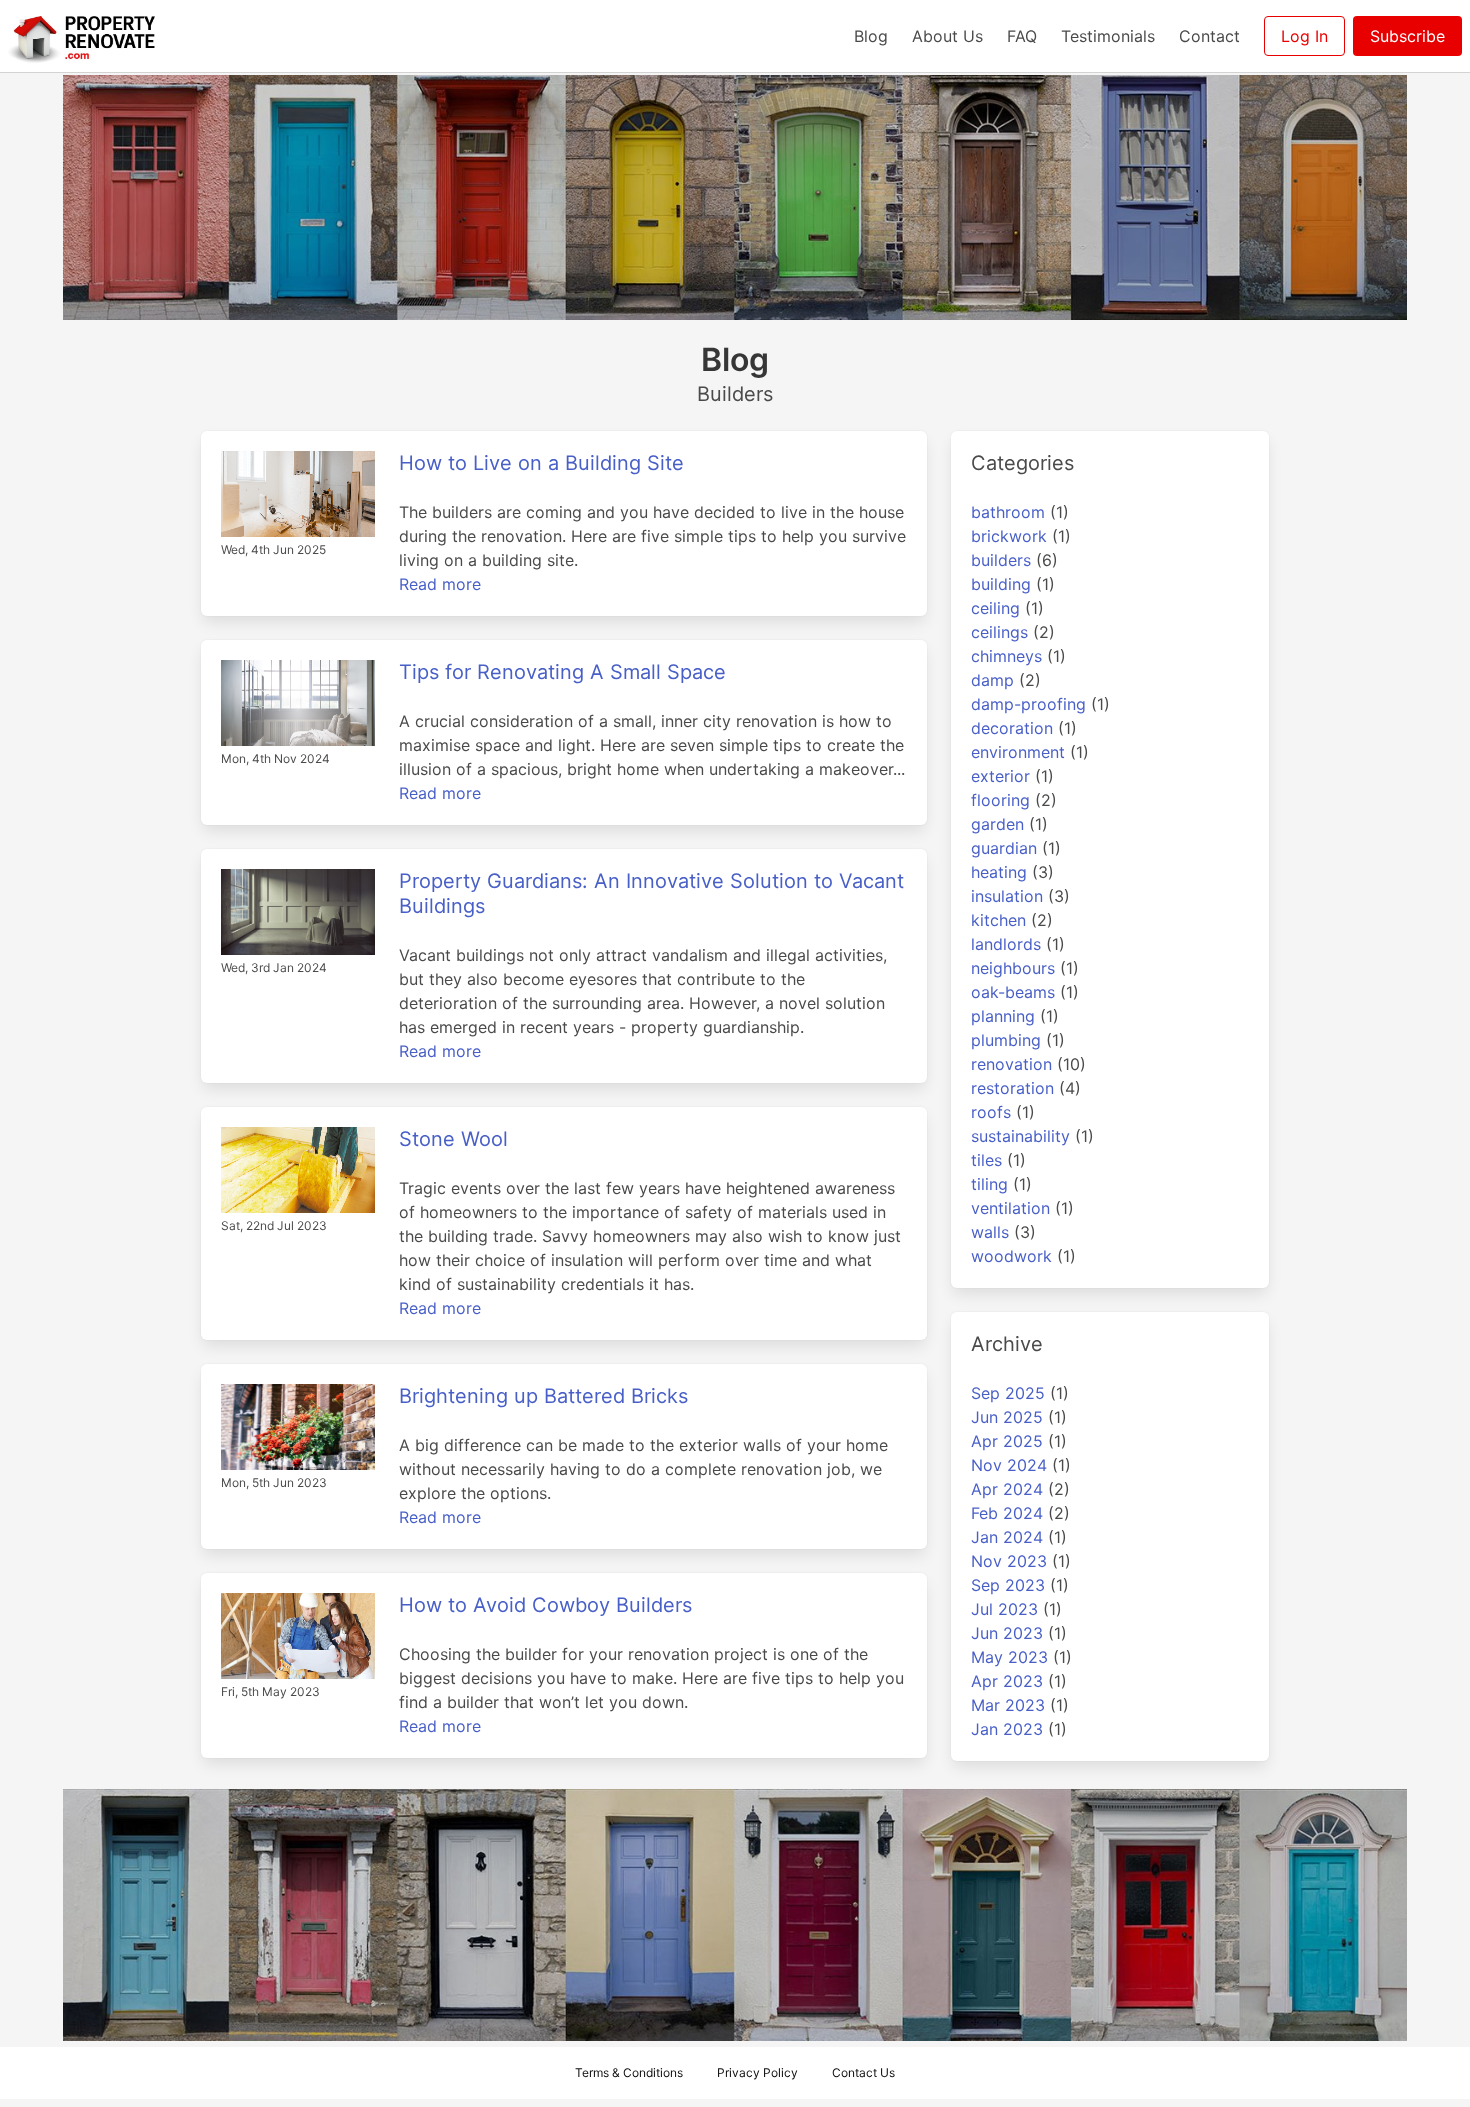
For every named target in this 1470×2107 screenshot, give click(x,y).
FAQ (1022, 36)
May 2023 (1009, 1657)
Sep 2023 (1008, 1585)
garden (997, 824)
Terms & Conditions (629, 2072)
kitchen (998, 920)
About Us (947, 36)
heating (999, 872)
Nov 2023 (1009, 1561)
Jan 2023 (1007, 1729)
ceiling (995, 608)
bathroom (1008, 512)
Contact (1209, 36)
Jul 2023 (1004, 1609)
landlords (1006, 944)
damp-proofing (1028, 704)
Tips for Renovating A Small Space (562, 672)
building (1001, 584)
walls (990, 1232)
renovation (1011, 1064)
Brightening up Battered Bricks (543, 1396)
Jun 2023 (1007, 1633)
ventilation (1010, 1208)
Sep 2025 (1008, 1393)
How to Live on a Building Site (541, 463)
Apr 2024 (1007, 1489)
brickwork (1009, 536)
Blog (871, 36)
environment (1018, 752)
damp (992, 680)
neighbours (1013, 968)
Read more (440, 584)
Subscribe (1407, 36)
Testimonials (1108, 36)
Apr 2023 (1007, 1681)
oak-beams (1013, 992)
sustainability (1020, 1136)
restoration (1012, 1088)
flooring (1000, 800)
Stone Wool (453, 1139)
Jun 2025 (1007, 1417)
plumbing (1006, 1040)
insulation (1007, 896)
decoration (1012, 728)
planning (1003, 1016)
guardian (1004, 848)
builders (1001, 560)
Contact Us (863, 2072)
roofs (991, 1112)
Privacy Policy (757, 2072)
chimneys (1006, 656)
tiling (989, 1184)
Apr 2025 (1007, 1441)
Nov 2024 (1009, 1465)
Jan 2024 (1007, 1537)
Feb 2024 (1007, 1513)
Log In (1304, 36)
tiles (986, 1160)
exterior (1000, 776)
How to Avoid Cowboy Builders (545, 1605)
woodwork (1011, 1256)
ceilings (999, 632)
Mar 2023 (1008, 1705)
